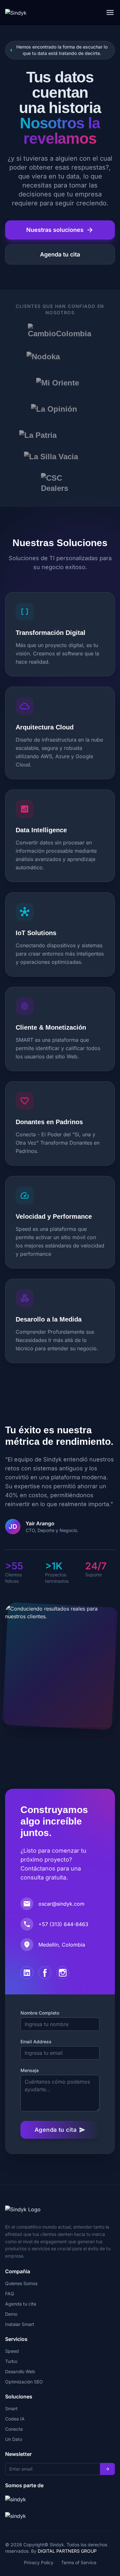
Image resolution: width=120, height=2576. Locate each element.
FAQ (10, 2294)
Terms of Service (79, 2562)
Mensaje (30, 2070)
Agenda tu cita (60, 254)
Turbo (11, 2361)
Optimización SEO (24, 2382)
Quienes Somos (21, 2283)
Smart (11, 2408)
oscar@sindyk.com (61, 1904)
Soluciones (19, 2397)
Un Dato (14, 2439)
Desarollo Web (20, 2371)
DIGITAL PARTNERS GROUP (67, 2551)
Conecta (14, 2429)
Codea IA (15, 2419)
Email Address (36, 2042)
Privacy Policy (39, 2562)
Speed (12, 2351)
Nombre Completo (40, 2013)
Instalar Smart (20, 2324)
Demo (11, 2314)
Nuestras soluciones (60, 230)
